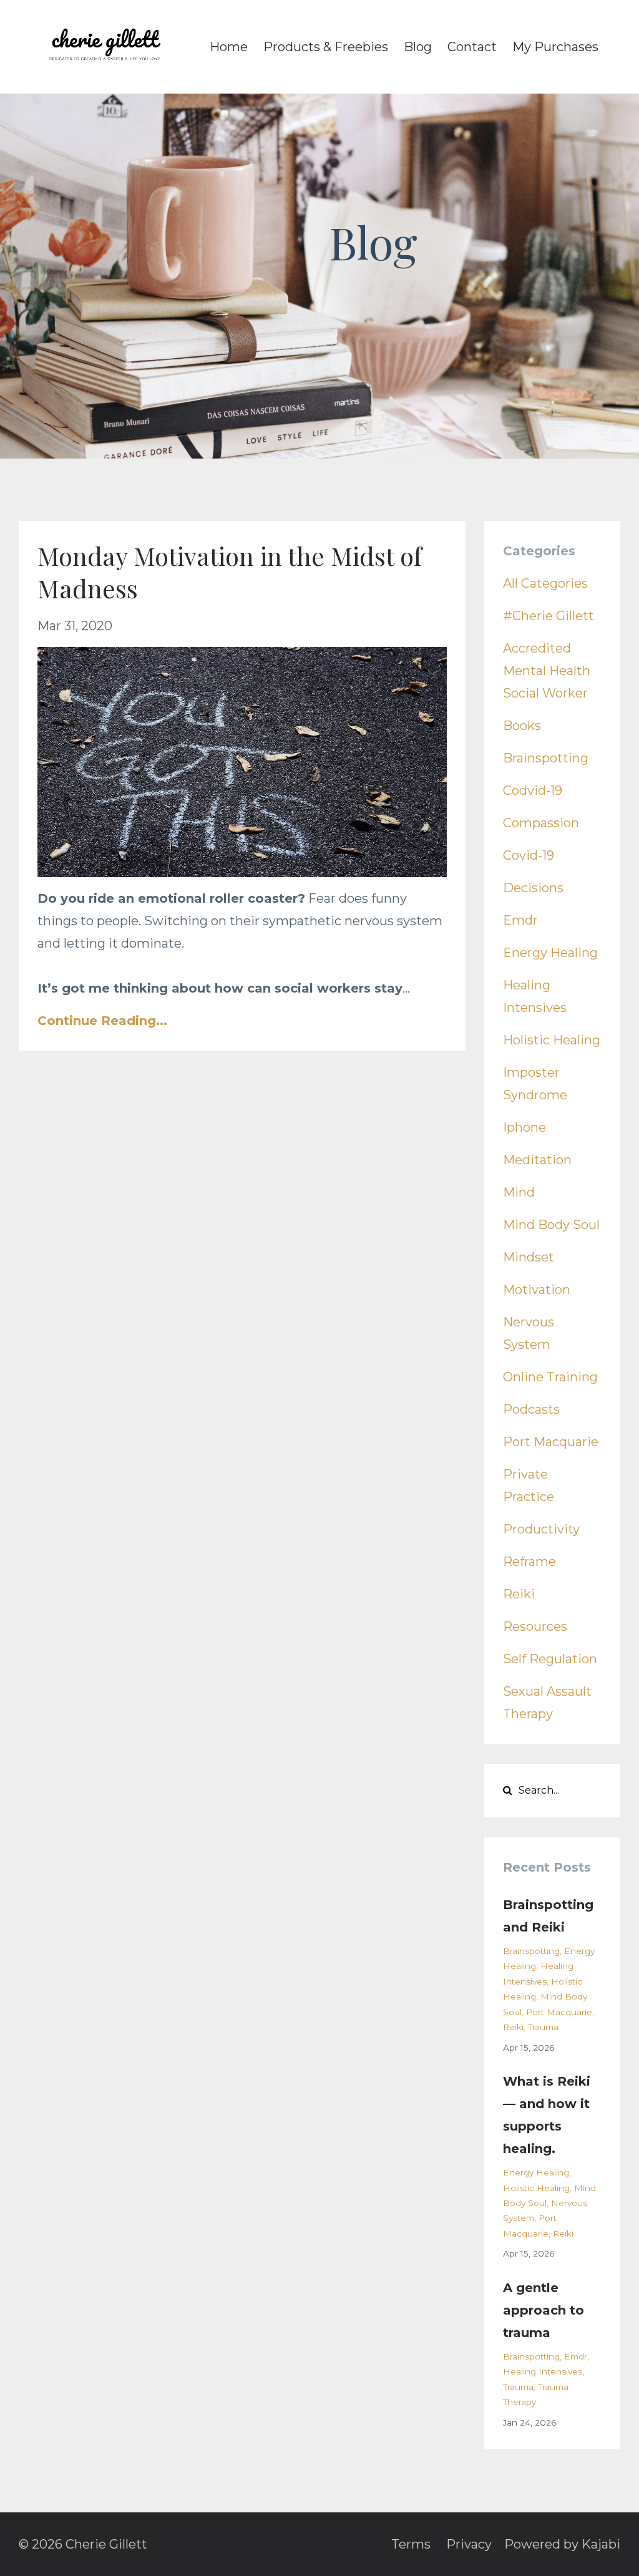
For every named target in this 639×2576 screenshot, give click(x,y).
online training (550, 1377)
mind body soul (551, 1225)
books (522, 726)
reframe (529, 1562)
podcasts (531, 1409)
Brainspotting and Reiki (548, 1916)
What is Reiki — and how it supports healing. (547, 2115)
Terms (411, 2544)
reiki (519, 1594)
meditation (537, 1160)
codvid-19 (533, 790)
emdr (520, 920)
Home (229, 47)
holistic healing (552, 1040)
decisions (533, 888)
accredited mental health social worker (547, 671)
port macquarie (551, 1442)
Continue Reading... (102, 1021)
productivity (541, 1529)
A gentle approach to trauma (544, 2310)
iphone (524, 1127)
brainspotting (546, 758)
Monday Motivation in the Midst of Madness (230, 572)
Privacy (469, 2544)
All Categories (545, 583)
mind (519, 1192)
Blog (418, 47)
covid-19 (529, 855)
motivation (537, 1290)
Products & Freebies (326, 47)
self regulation (550, 1659)
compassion (541, 823)
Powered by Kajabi (562, 2544)
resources (535, 1626)
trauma (543, 2027)
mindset (529, 1257)
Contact (472, 47)
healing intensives (543, 2371)
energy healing (550, 953)
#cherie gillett (549, 616)
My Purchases (555, 47)
